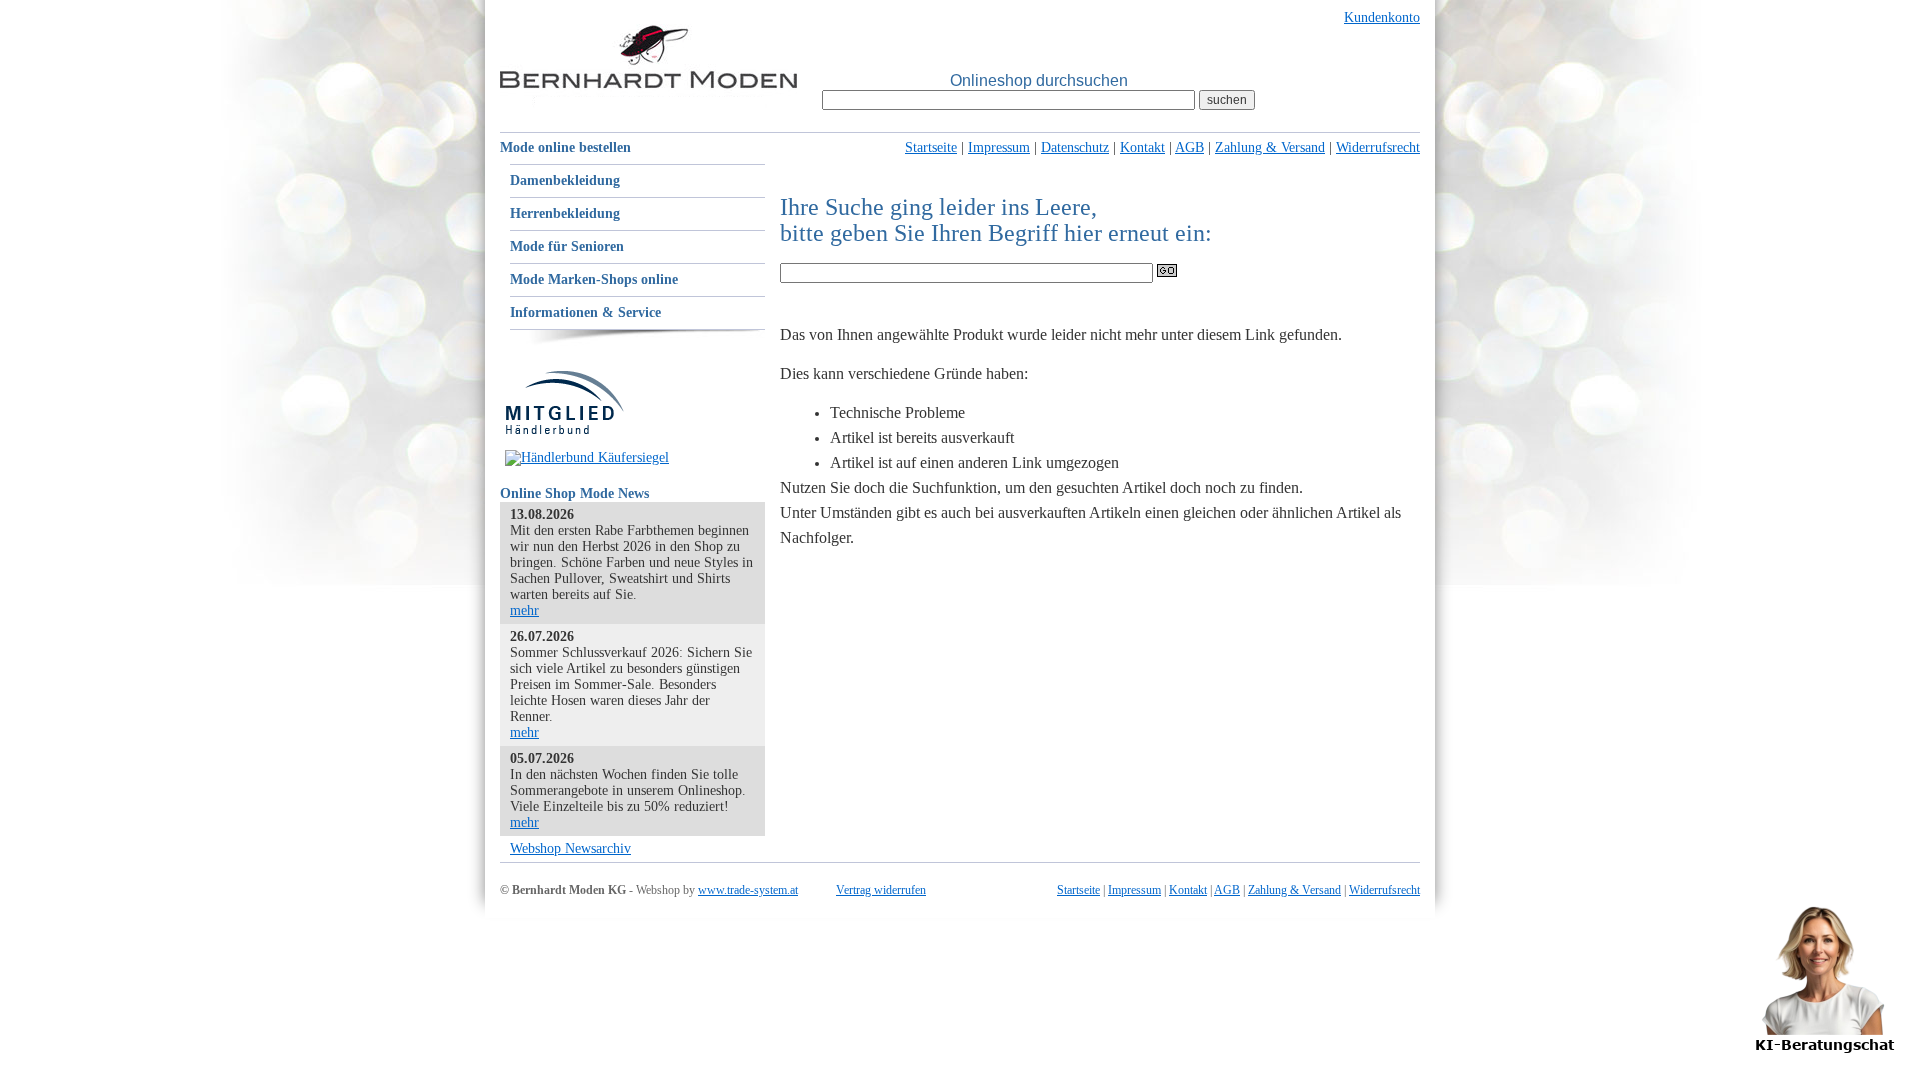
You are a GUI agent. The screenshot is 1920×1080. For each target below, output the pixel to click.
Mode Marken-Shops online (594, 279)
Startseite (931, 147)
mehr (524, 610)
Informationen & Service (585, 312)
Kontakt (1142, 147)
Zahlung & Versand (1270, 147)
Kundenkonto (1382, 17)
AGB (1189, 147)
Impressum (999, 147)
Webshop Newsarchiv (570, 848)
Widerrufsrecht (1378, 147)
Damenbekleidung (565, 180)
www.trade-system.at (748, 890)
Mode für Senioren (567, 246)
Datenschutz (1075, 147)
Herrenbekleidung (565, 213)
